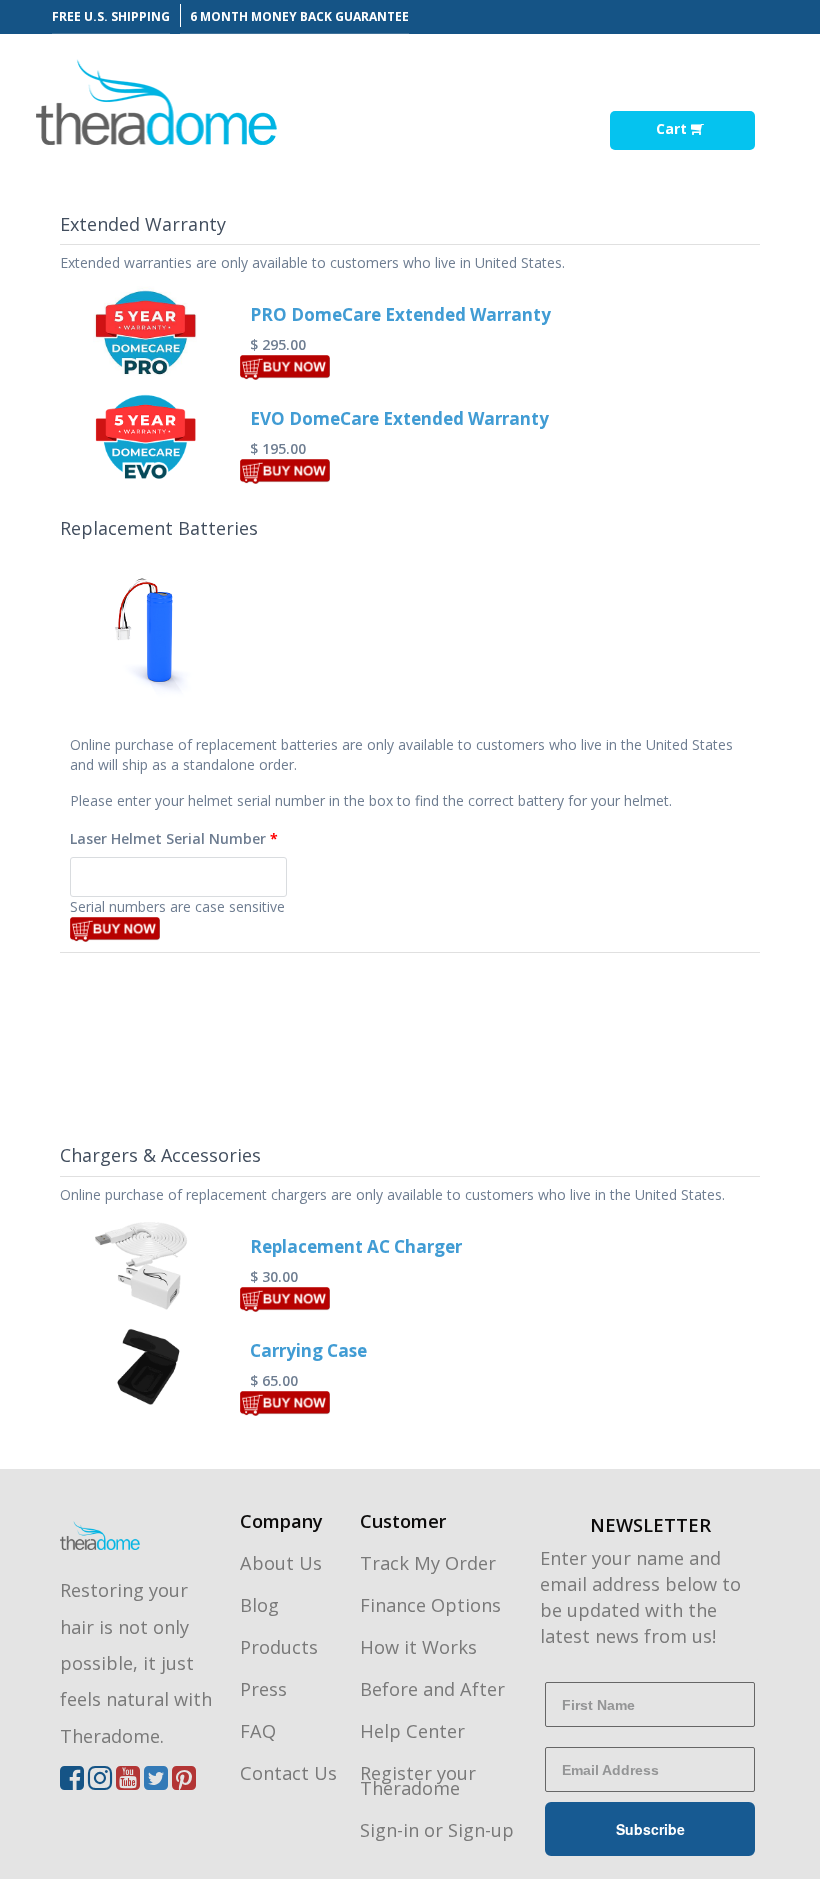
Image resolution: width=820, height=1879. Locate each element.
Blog (259, 1605)
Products (279, 1647)
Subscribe (650, 1829)
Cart (673, 128)
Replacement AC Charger (356, 1246)
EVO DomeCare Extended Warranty (399, 418)
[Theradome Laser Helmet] (174, 100)
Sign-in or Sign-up (437, 1830)
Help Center (412, 1731)
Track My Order (428, 1563)
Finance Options (430, 1605)
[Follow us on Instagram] (102, 1782)
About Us (281, 1563)
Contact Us (288, 1773)
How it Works (418, 1647)
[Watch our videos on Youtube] (130, 1782)
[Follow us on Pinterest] (184, 1782)
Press (263, 1689)
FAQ (258, 1731)
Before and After (432, 1689)
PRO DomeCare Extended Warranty (400, 314)
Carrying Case (308, 1350)
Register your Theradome (418, 1780)
